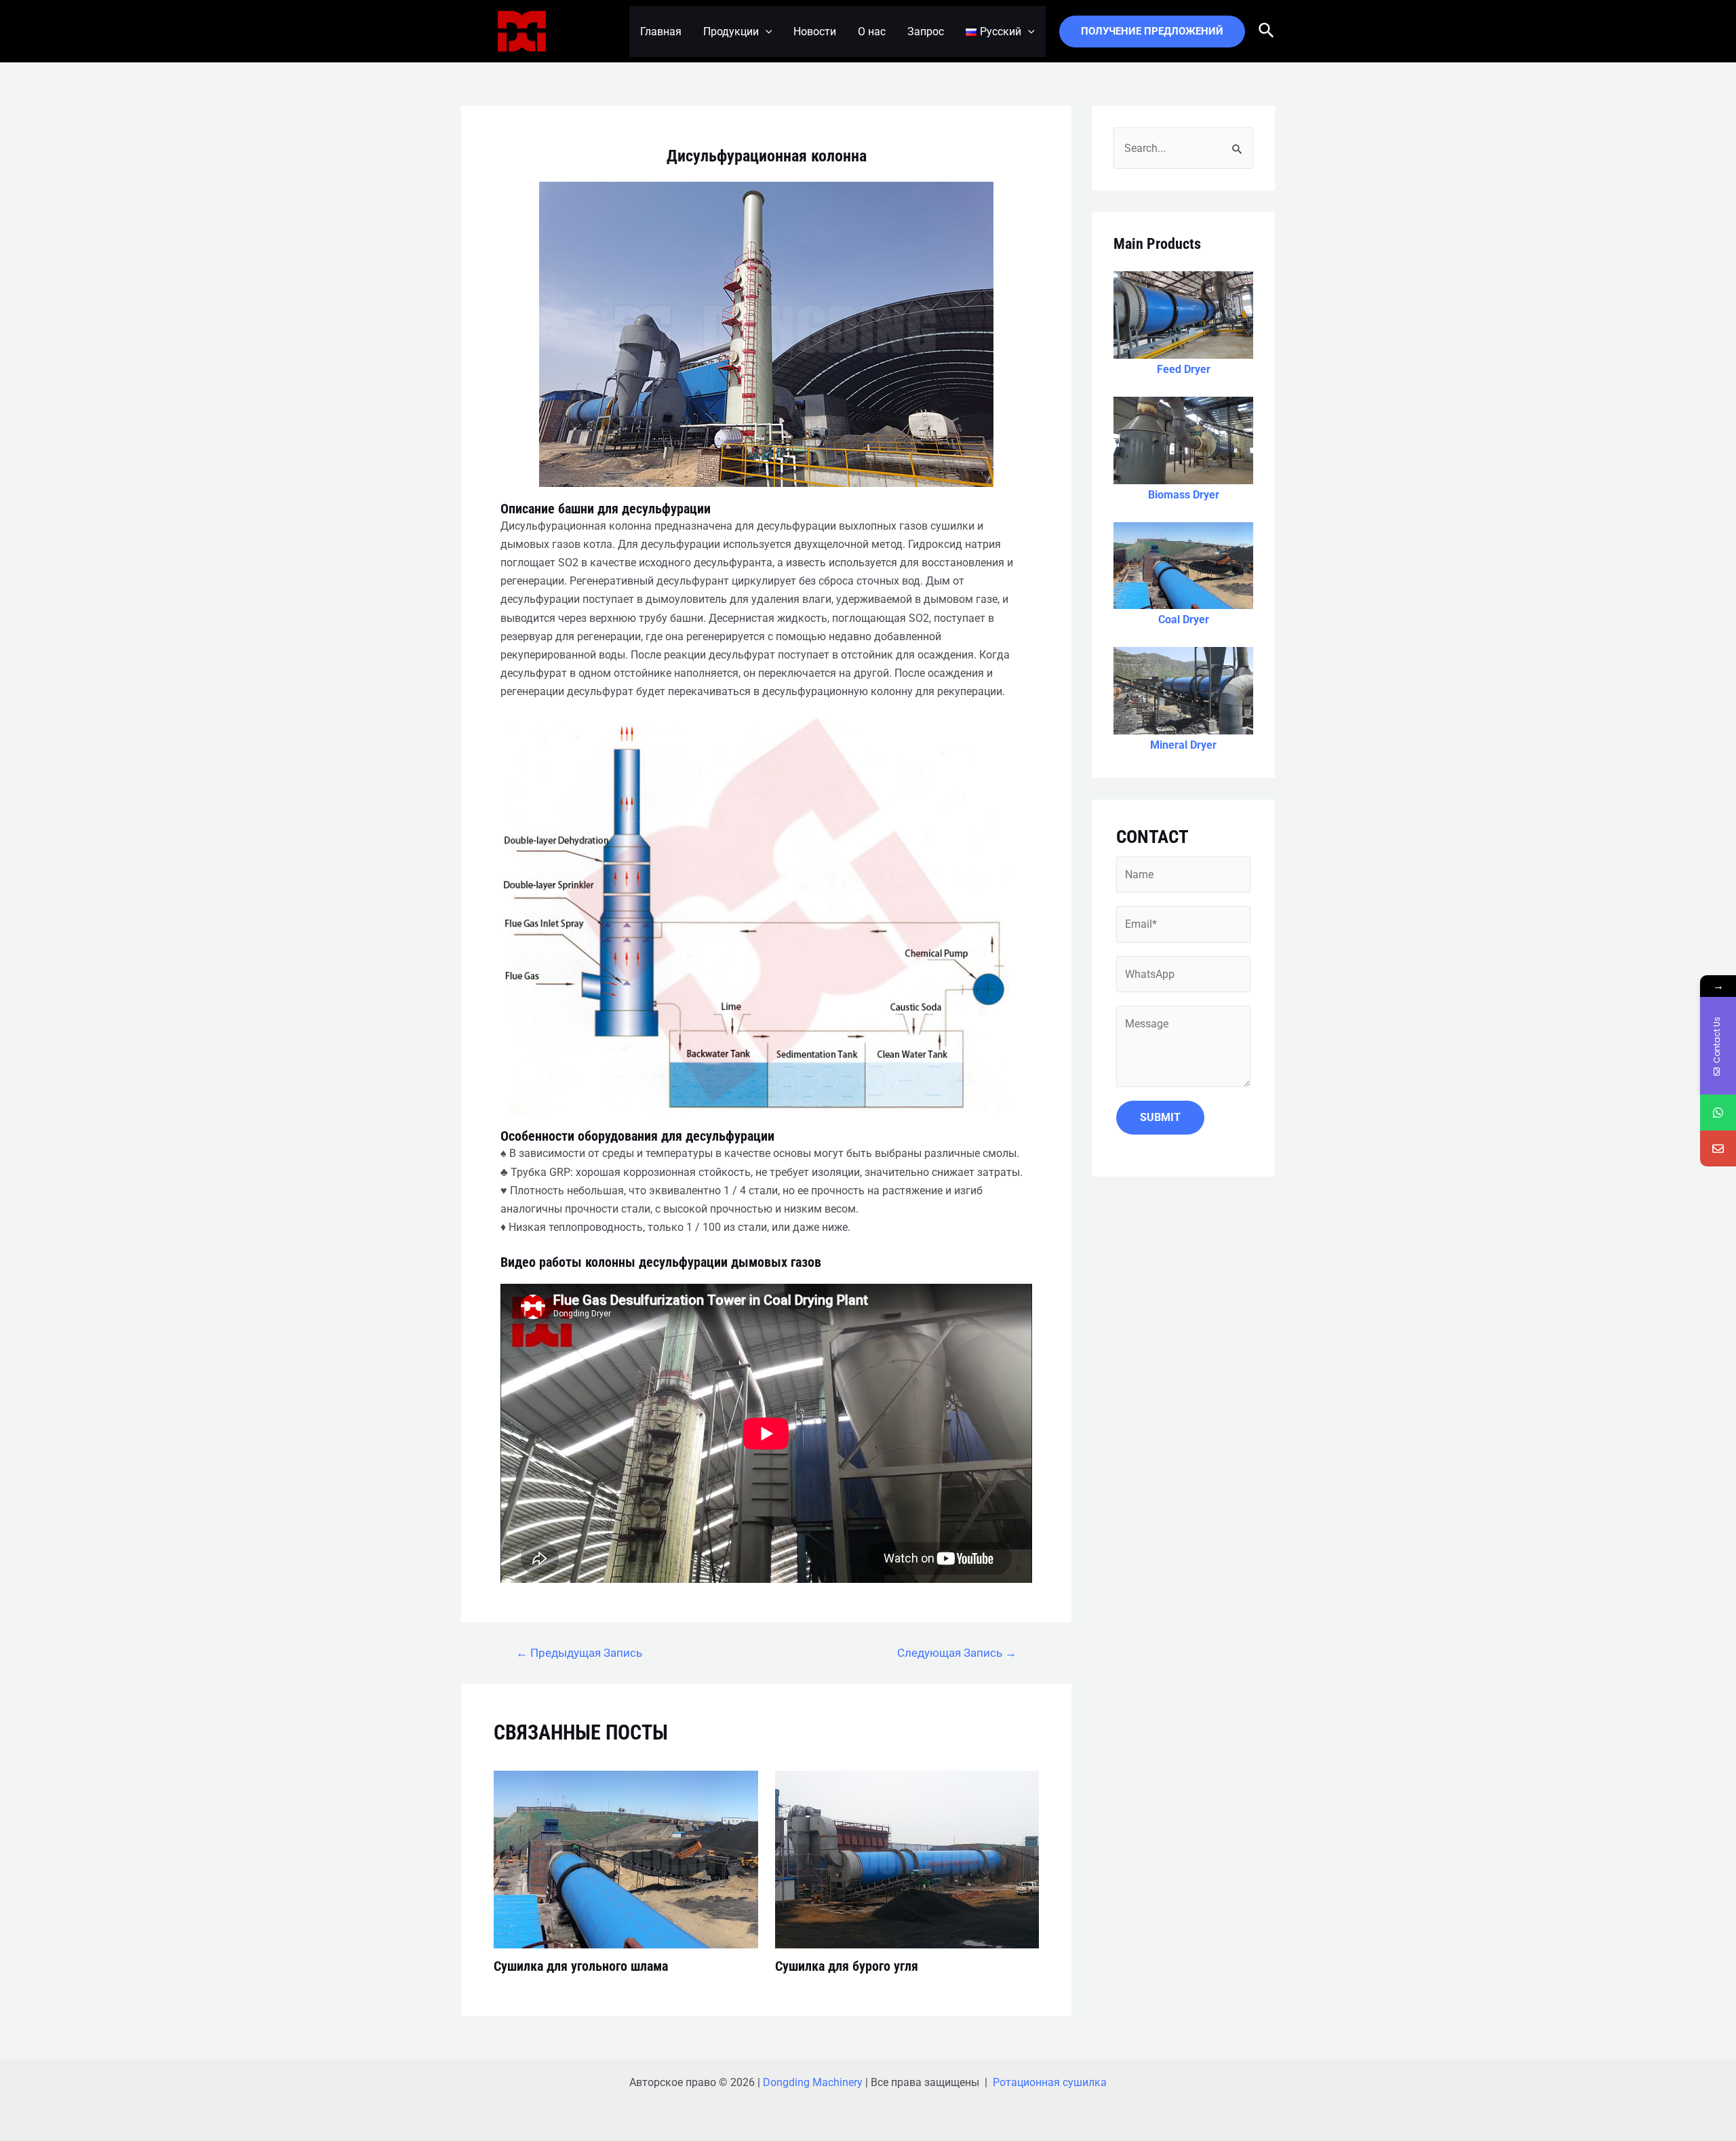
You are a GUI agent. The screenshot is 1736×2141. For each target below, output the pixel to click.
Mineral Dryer (1183, 745)
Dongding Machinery (813, 2082)
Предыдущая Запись (579, 1653)
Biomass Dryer (1184, 495)
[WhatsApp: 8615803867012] (1718, 1113)
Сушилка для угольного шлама (581, 1966)
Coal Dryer (1184, 620)
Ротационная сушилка (1050, 2082)
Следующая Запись (957, 1653)
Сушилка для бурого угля (847, 1966)
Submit (1160, 1117)
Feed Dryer (1184, 369)
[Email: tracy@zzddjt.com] (1718, 1148)
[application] (766, 32)
